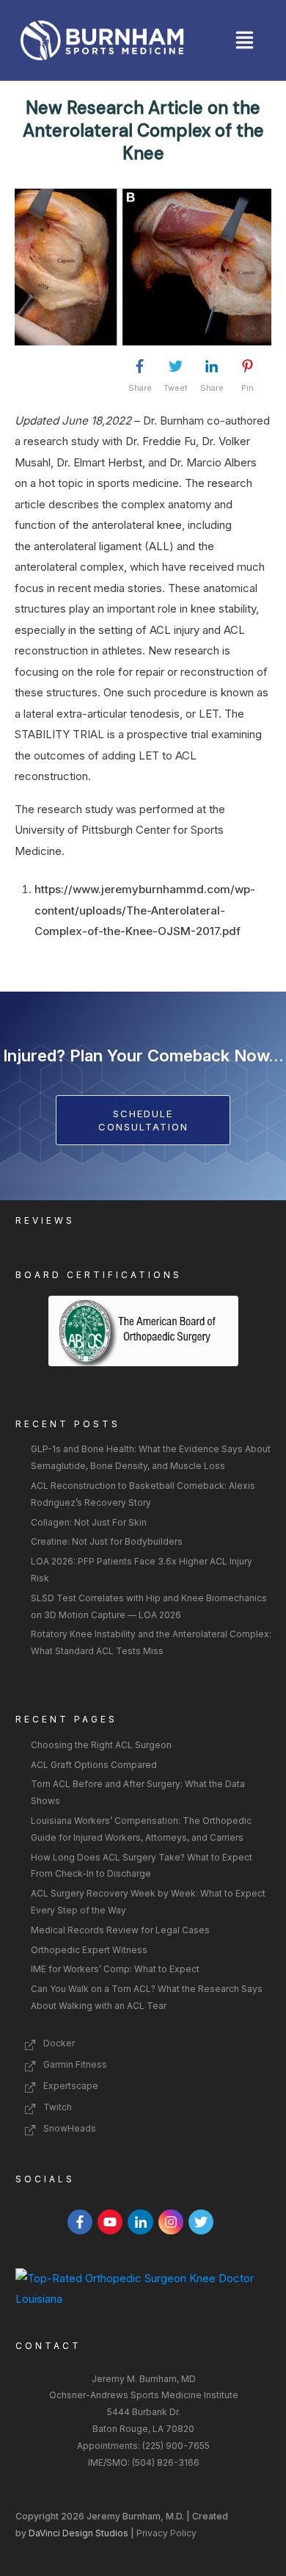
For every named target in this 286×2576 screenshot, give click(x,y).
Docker (59, 2043)
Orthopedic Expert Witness (89, 1950)
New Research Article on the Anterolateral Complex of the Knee (143, 130)
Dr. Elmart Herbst (99, 462)
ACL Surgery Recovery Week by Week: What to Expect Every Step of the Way (148, 1902)
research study (63, 441)
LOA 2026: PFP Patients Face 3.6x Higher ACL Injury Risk (142, 1570)
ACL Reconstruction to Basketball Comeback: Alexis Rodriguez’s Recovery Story (143, 1494)
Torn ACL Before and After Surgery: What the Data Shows (138, 1792)
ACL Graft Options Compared (94, 1765)
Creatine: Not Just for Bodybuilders (107, 1541)
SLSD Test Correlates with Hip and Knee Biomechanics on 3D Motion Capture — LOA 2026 (149, 1606)
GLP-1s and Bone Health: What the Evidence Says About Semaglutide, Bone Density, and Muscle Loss (151, 1457)
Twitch (58, 2107)
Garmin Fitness (75, 2064)
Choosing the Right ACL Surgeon (101, 1745)
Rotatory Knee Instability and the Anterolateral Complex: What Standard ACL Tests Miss (151, 1642)
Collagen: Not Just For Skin (89, 1522)
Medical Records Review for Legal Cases (120, 1930)
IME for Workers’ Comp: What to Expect (115, 1969)
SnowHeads (70, 2128)
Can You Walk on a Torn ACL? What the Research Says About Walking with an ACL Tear (147, 1997)
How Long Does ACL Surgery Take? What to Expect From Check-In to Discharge (142, 1866)
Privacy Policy (168, 2533)
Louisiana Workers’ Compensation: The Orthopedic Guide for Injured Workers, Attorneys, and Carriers (141, 1829)
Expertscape (71, 2086)
